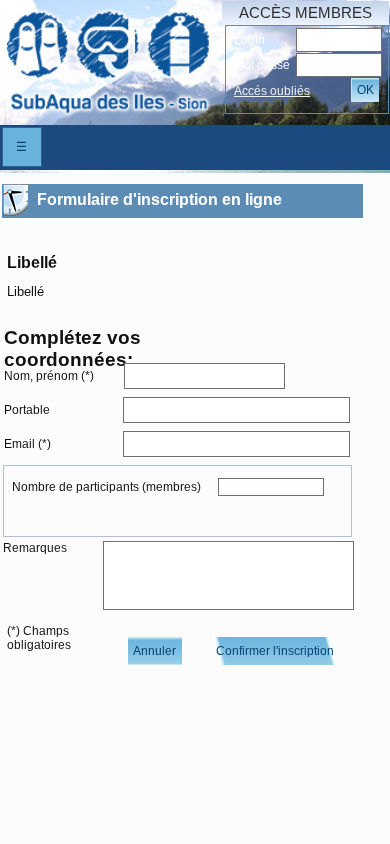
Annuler (154, 651)
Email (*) (27, 444)
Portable (27, 410)
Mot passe (262, 65)
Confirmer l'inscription (275, 651)
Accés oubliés (272, 91)
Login (249, 40)
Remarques (35, 548)
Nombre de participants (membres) (106, 487)
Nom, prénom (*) (49, 376)
